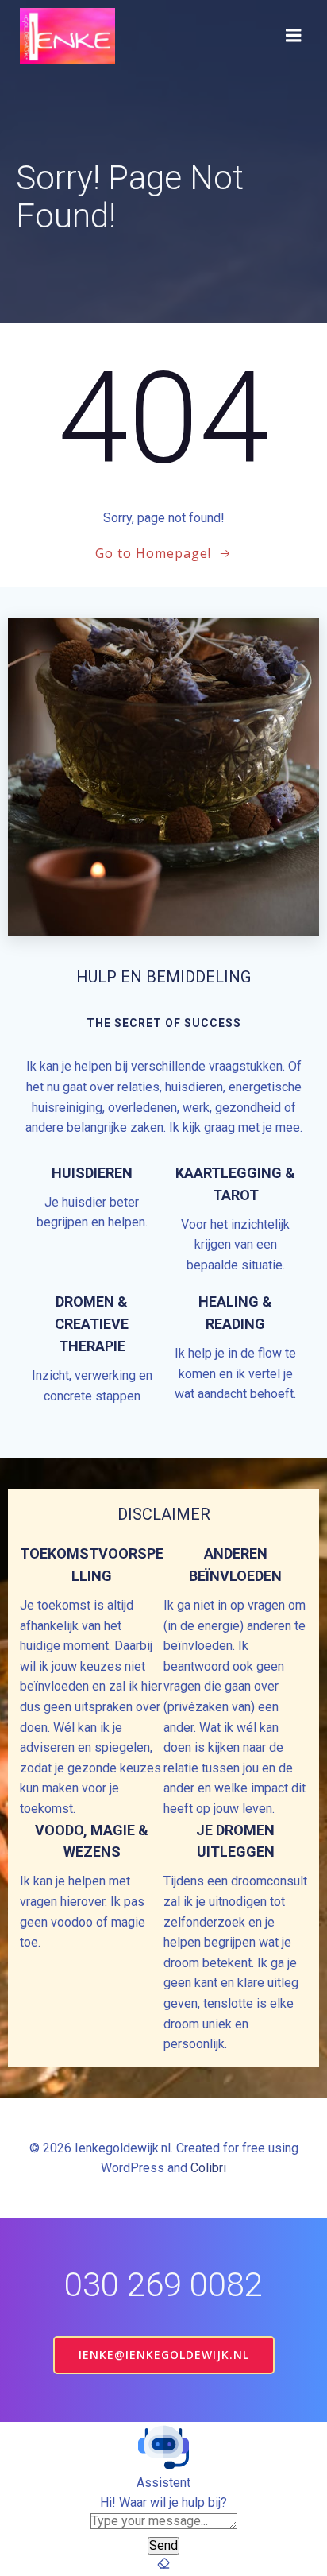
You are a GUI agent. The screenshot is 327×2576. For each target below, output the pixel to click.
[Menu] (294, 36)
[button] (163, 2447)
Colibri (208, 2168)
